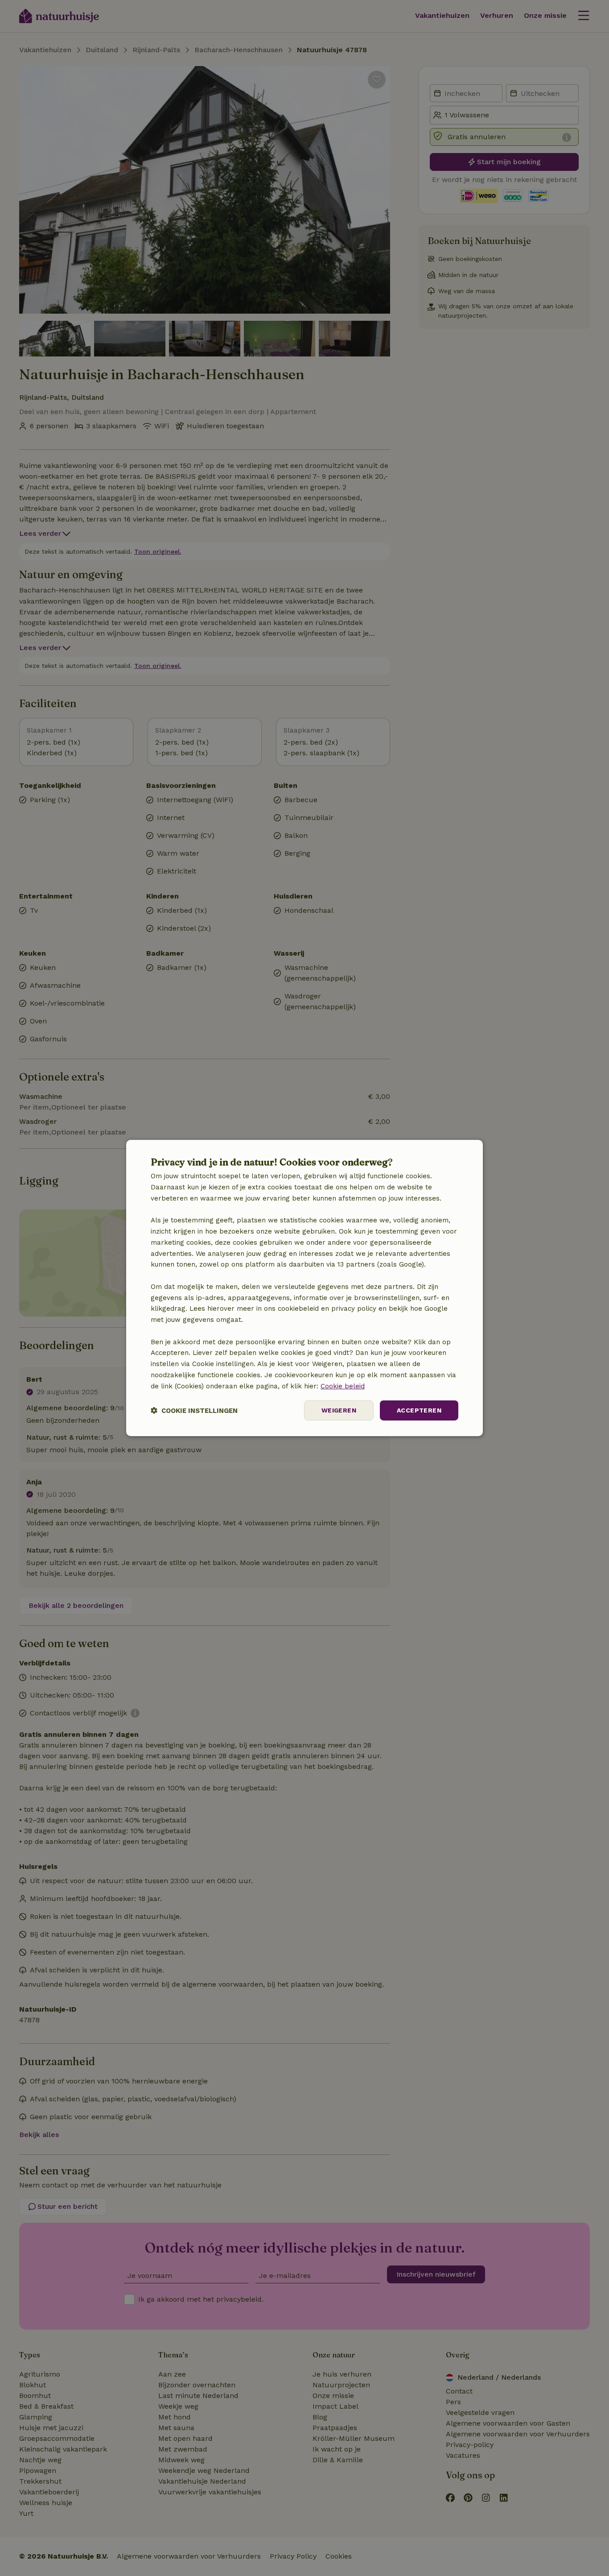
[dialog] (304, 1288)
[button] (194, 1410)
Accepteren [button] (419, 1410)
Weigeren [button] (339, 1410)
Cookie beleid (343, 1386)
